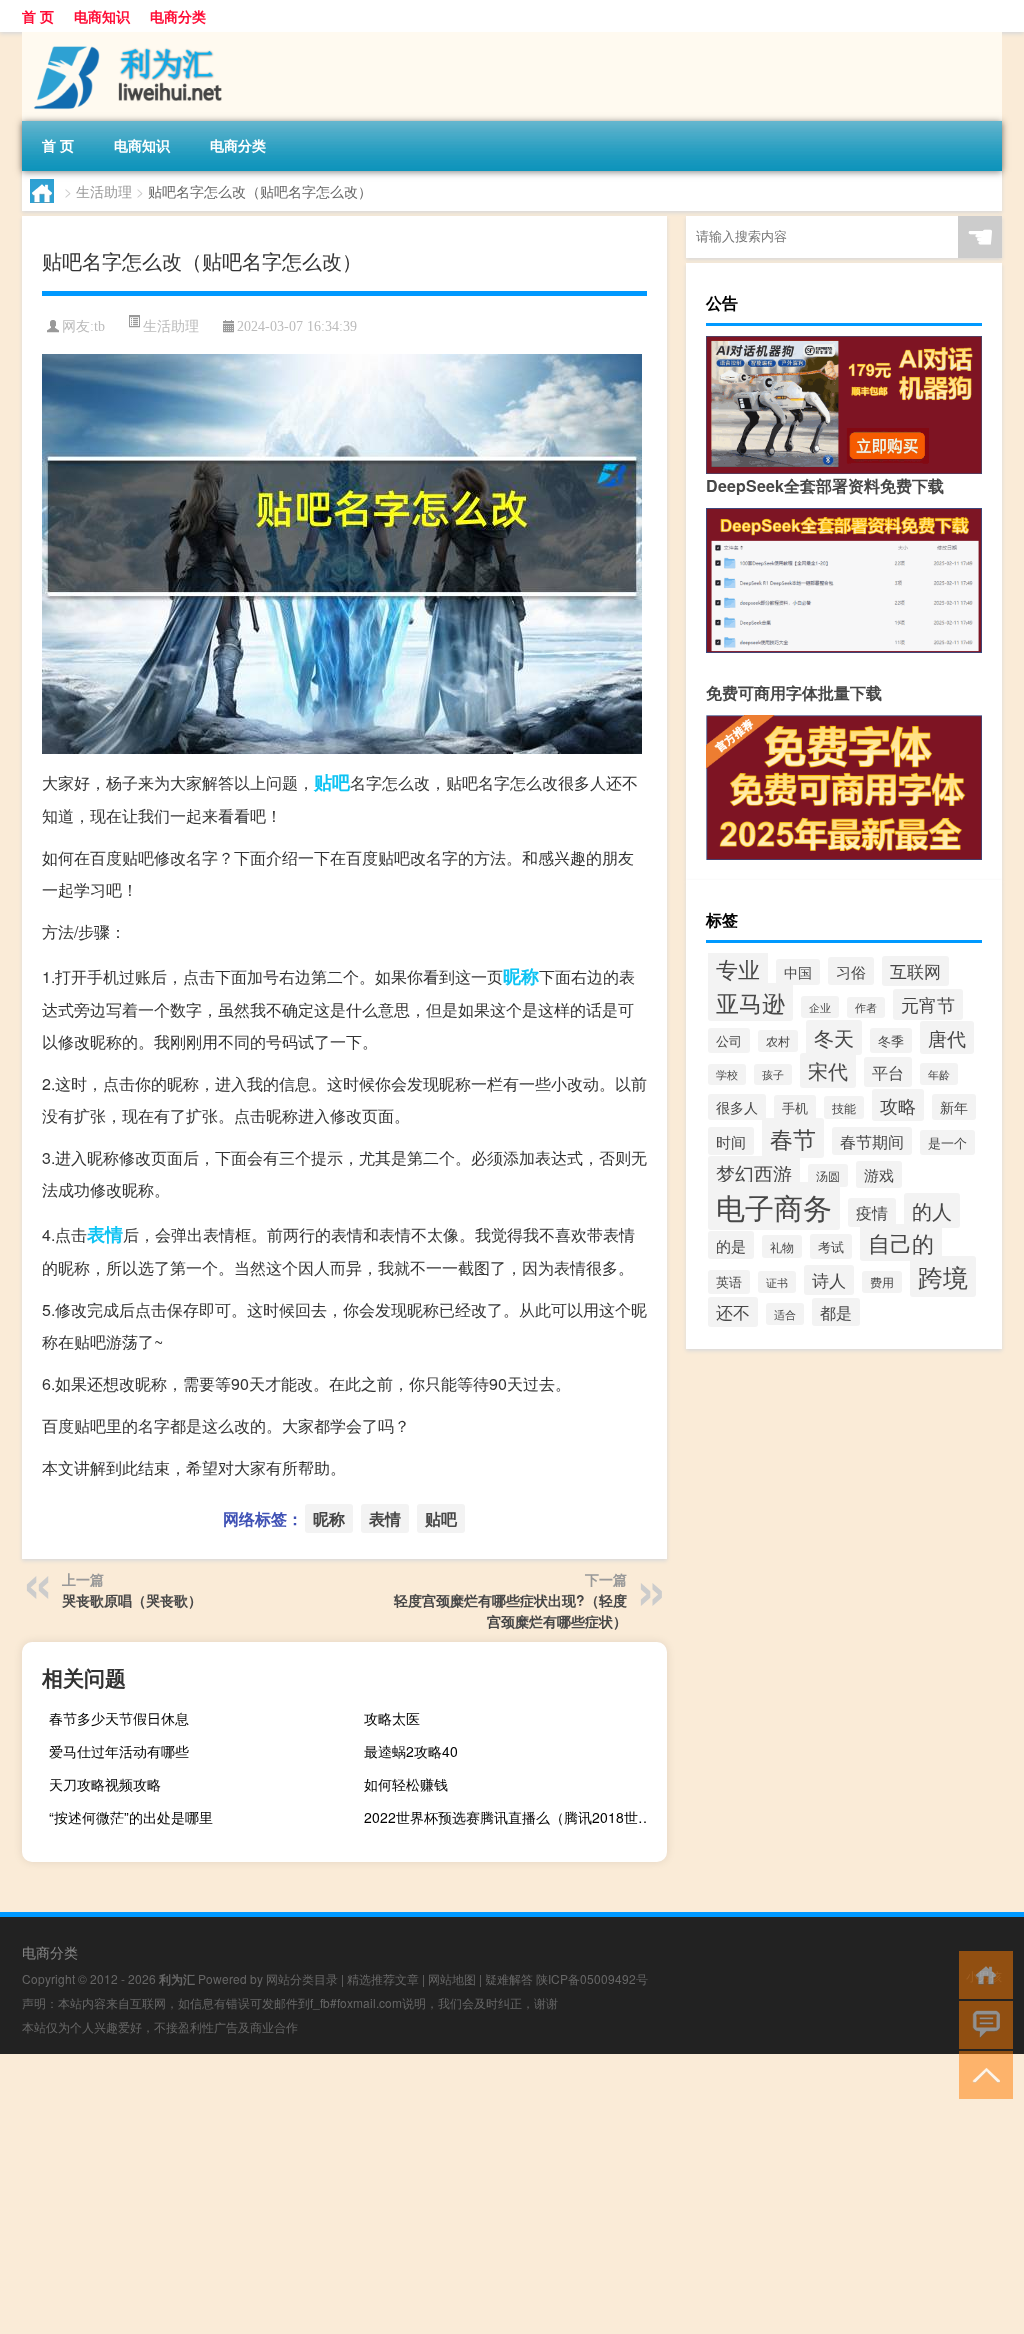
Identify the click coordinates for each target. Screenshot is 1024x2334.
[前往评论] (981, 2023)
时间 (731, 1141)
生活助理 (104, 191)
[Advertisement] (512, 2194)
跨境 (943, 1276)
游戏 (879, 1174)
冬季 (891, 1040)
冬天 (834, 1037)
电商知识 (102, 16)
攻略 (898, 1105)
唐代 (947, 1037)
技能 (844, 1107)
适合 (785, 1314)
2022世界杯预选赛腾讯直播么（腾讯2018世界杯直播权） (513, 1817)
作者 (866, 1007)
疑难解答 (509, 1978)
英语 (729, 1282)
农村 (778, 1041)
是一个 (947, 1142)
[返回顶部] (981, 2073)
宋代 (828, 1070)
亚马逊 (750, 1002)
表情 (105, 1234)
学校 (727, 1074)
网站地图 (452, 1978)
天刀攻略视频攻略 (105, 1784)
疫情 (872, 1212)
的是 (731, 1245)
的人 (932, 1210)
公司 (729, 1040)
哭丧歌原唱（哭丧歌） (132, 1600)
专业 (738, 968)
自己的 (901, 1242)
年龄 (939, 1074)
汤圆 (828, 1175)
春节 (793, 1138)
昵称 (521, 976)
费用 (882, 1282)
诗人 (829, 1280)
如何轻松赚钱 (406, 1784)
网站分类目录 (302, 1978)
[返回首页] (981, 1973)
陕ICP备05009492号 (592, 1978)
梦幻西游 (754, 1172)
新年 (954, 1107)
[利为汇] (127, 39)
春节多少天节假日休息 (119, 1718)
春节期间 (872, 1141)
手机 (795, 1107)
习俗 (851, 971)
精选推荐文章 (383, 1978)
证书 (777, 1282)
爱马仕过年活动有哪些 (119, 1751)
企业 (820, 1007)
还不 (733, 1312)
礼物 (782, 1246)
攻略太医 (392, 1718)
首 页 (38, 16)
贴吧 (332, 782)
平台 (888, 1072)
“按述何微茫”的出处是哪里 (131, 1817)
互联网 (915, 971)
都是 (836, 1312)
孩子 (773, 1074)
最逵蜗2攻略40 (411, 1751)
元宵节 (928, 1004)
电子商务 (774, 1206)
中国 (798, 972)
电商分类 (178, 16)
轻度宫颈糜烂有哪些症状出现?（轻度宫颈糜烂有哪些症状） (510, 1610)
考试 (831, 1246)
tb (99, 326)
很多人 (737, 1107)
